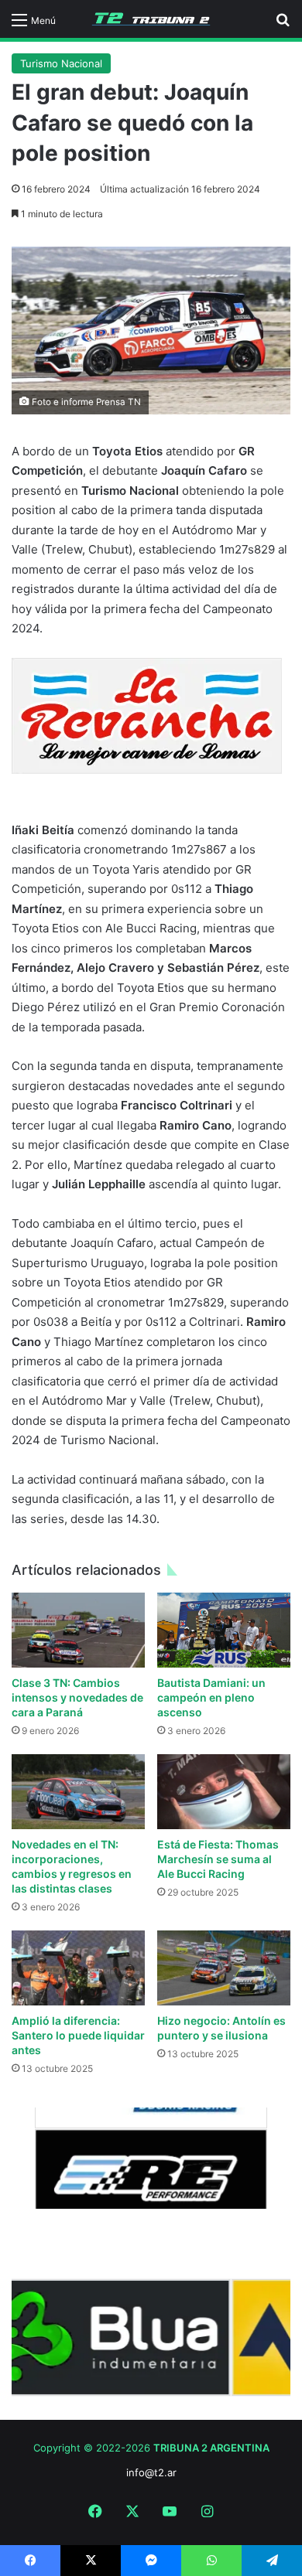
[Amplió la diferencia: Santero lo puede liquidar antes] (78, 1968)
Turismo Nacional (61, 63)
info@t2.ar (151, 2472)
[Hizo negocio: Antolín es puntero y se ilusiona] (224, 1968)
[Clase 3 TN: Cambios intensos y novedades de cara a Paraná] (78, 1630)
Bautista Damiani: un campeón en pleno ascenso (211, 1697)
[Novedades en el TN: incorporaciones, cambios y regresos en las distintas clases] (78, 1792)
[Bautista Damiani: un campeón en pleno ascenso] (224, 1630)
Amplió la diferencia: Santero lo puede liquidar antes (78, 2035)
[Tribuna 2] (151, 19)
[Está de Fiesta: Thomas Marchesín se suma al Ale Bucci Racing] (224, 1792)
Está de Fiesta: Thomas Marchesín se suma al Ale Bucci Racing (218, 1859)
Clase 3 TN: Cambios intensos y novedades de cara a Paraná (77, 1697)
